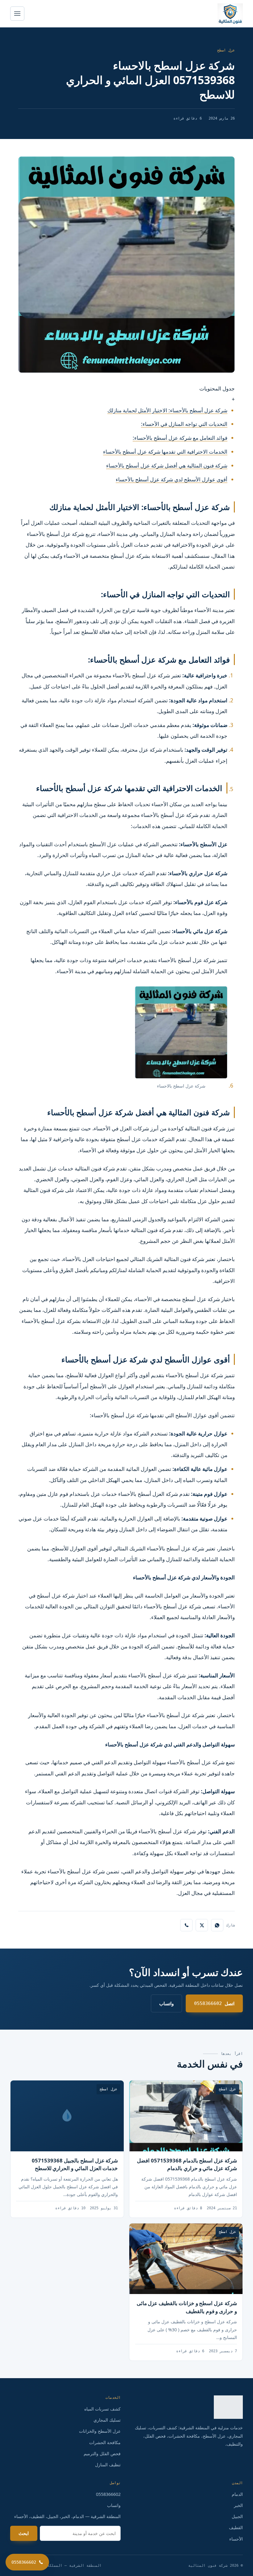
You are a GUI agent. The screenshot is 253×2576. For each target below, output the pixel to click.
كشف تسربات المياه (102, 2409)
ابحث (24, 2533)
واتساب (166, 2003)
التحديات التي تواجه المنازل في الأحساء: (184, 424)
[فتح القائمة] (17, 14)
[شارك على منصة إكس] (202, 1925)
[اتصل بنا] (186, 1925)
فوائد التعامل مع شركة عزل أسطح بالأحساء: (180, 438)
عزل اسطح (226, 50)
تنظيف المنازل (108, 2465)
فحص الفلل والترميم (102, 2454)
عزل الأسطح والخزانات (100, 2431)
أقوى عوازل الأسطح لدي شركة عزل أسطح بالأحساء (172, 479)
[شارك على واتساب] (217, 1925)
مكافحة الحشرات (105, 2442)
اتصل (214, 2003)
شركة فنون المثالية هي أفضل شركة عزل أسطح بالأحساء (167, 465)
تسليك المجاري (107, 2420)
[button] (126, 394)
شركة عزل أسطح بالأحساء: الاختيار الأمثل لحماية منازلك (167, 410)
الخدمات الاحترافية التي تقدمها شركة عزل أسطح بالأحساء (165, 452)
